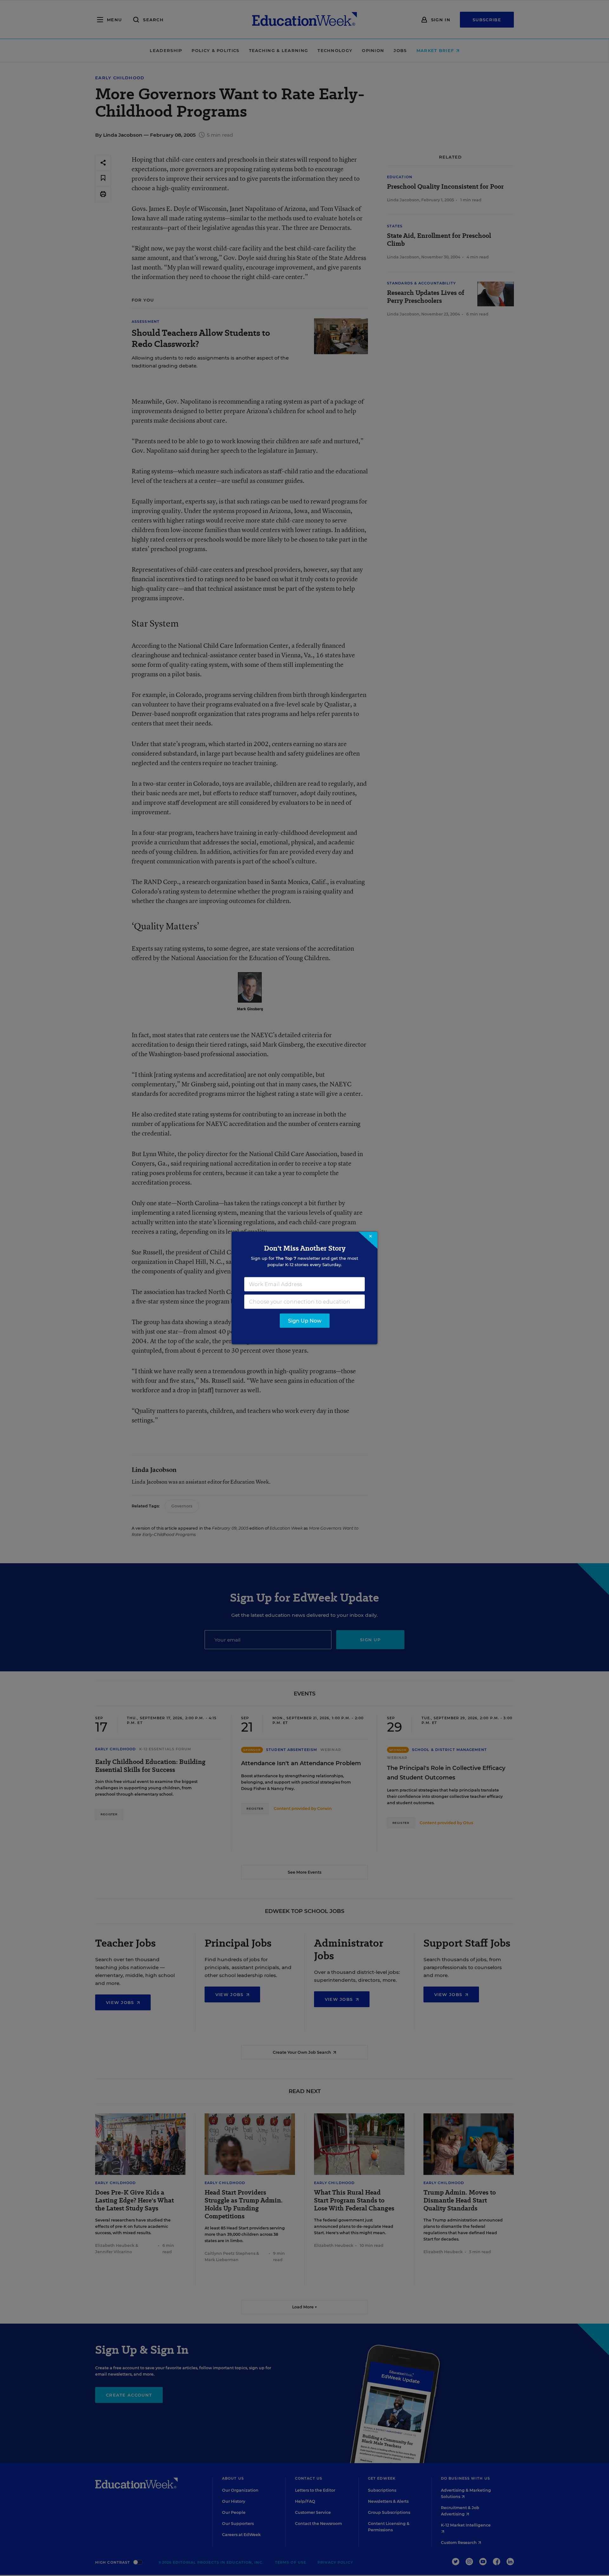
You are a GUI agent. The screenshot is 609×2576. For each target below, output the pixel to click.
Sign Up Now (305, 1321)
